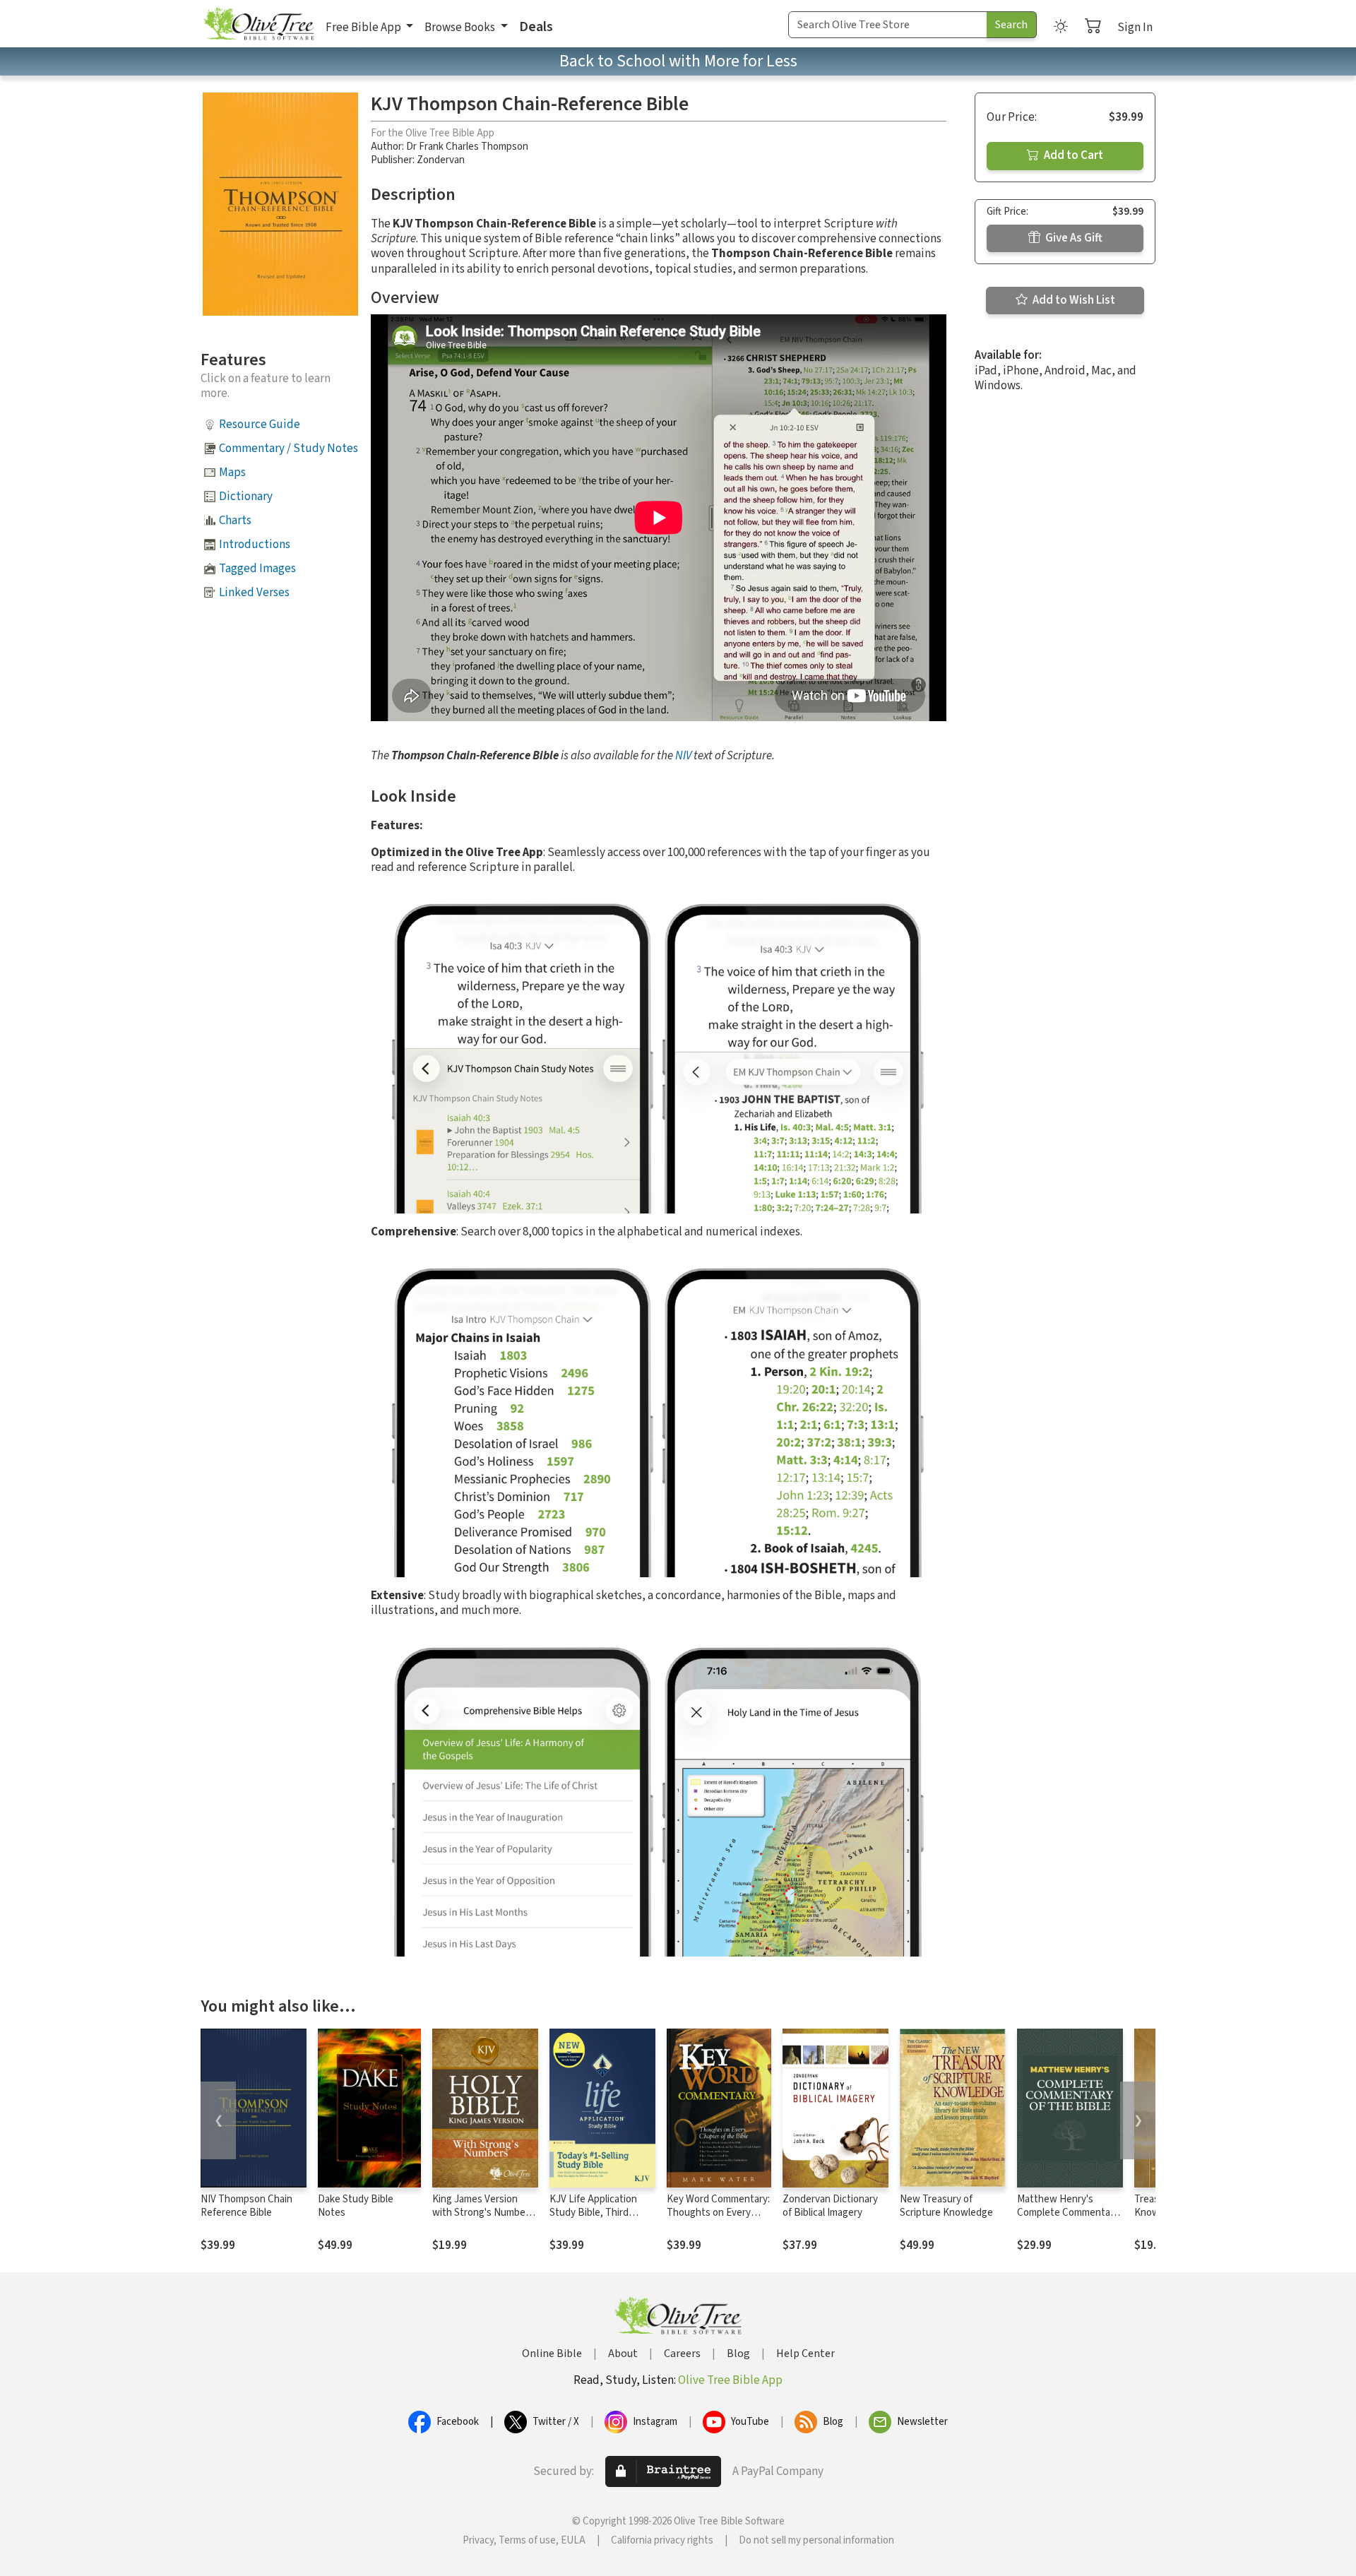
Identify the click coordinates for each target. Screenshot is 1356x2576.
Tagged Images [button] (257, 569)
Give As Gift (1073, 238)
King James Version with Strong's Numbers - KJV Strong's (483, 2213)
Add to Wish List (1073, 300)
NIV (683, 756)
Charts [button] (235, 521)
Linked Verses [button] (254, 593)
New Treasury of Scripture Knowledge (946, 2206)
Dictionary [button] (246, 497)
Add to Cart (1072, 155)
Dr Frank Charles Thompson (467, 147)
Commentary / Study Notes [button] (289, 449)
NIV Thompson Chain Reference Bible (246, 2206)
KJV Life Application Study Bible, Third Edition (593, 2213)
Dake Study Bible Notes (356, 2206)
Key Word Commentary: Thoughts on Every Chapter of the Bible (718, 2213)
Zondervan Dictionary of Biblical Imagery (830, 2206)
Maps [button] (232, 473)
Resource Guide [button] (260, 425)
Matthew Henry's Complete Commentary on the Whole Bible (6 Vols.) (1068, 2219)
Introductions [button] (255, 545)
